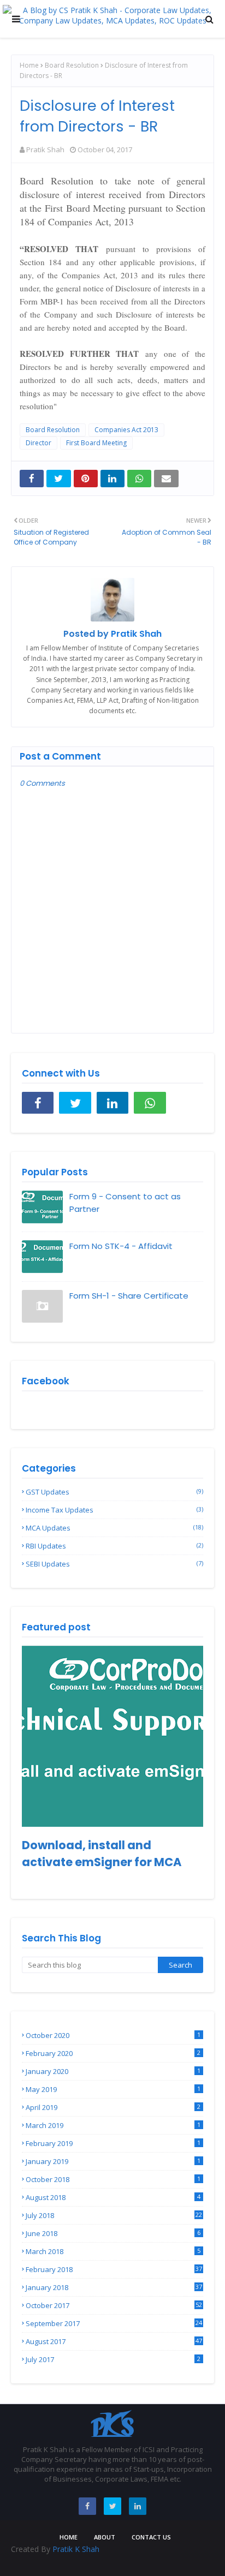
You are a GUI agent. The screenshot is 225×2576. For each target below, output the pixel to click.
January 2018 (114, 2287)
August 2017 (114, 2341)
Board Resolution (72, 65)
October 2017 (114, 2305)
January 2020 (113, 2071)
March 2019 (113, 2125)
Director (39, 443)
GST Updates (114, 1492)
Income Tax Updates (114, 1510)
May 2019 (113, 2089)
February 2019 (113, 2143)
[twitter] (75, 1103)
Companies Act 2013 (126, 430)
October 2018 (113, 2179)
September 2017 (114, 2323)
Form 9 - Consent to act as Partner (125, 1203)
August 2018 (113, 2197)
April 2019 (113, 2107)
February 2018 (114, 2269)
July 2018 (114, 2215)
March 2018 (113, 2251)
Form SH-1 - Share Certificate (129, 1296)
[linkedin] (112, 1103)
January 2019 (113, 2161)
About (105, 2537)
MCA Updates (114, 1528)
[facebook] (38, 1103)
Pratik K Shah (76, 2549)
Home (29, 65)
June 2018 (113, 2233)
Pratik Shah (45, 150)
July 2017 (113, 2359)
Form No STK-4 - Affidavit (121, 1246)
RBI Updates (114, 1546)
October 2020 (113, 2035)
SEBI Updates (114, 1564)
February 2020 (113, 2053)
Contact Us (151, 2537)
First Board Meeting (96, 443)
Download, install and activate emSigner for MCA (102, 1854)
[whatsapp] (150, 1103)
